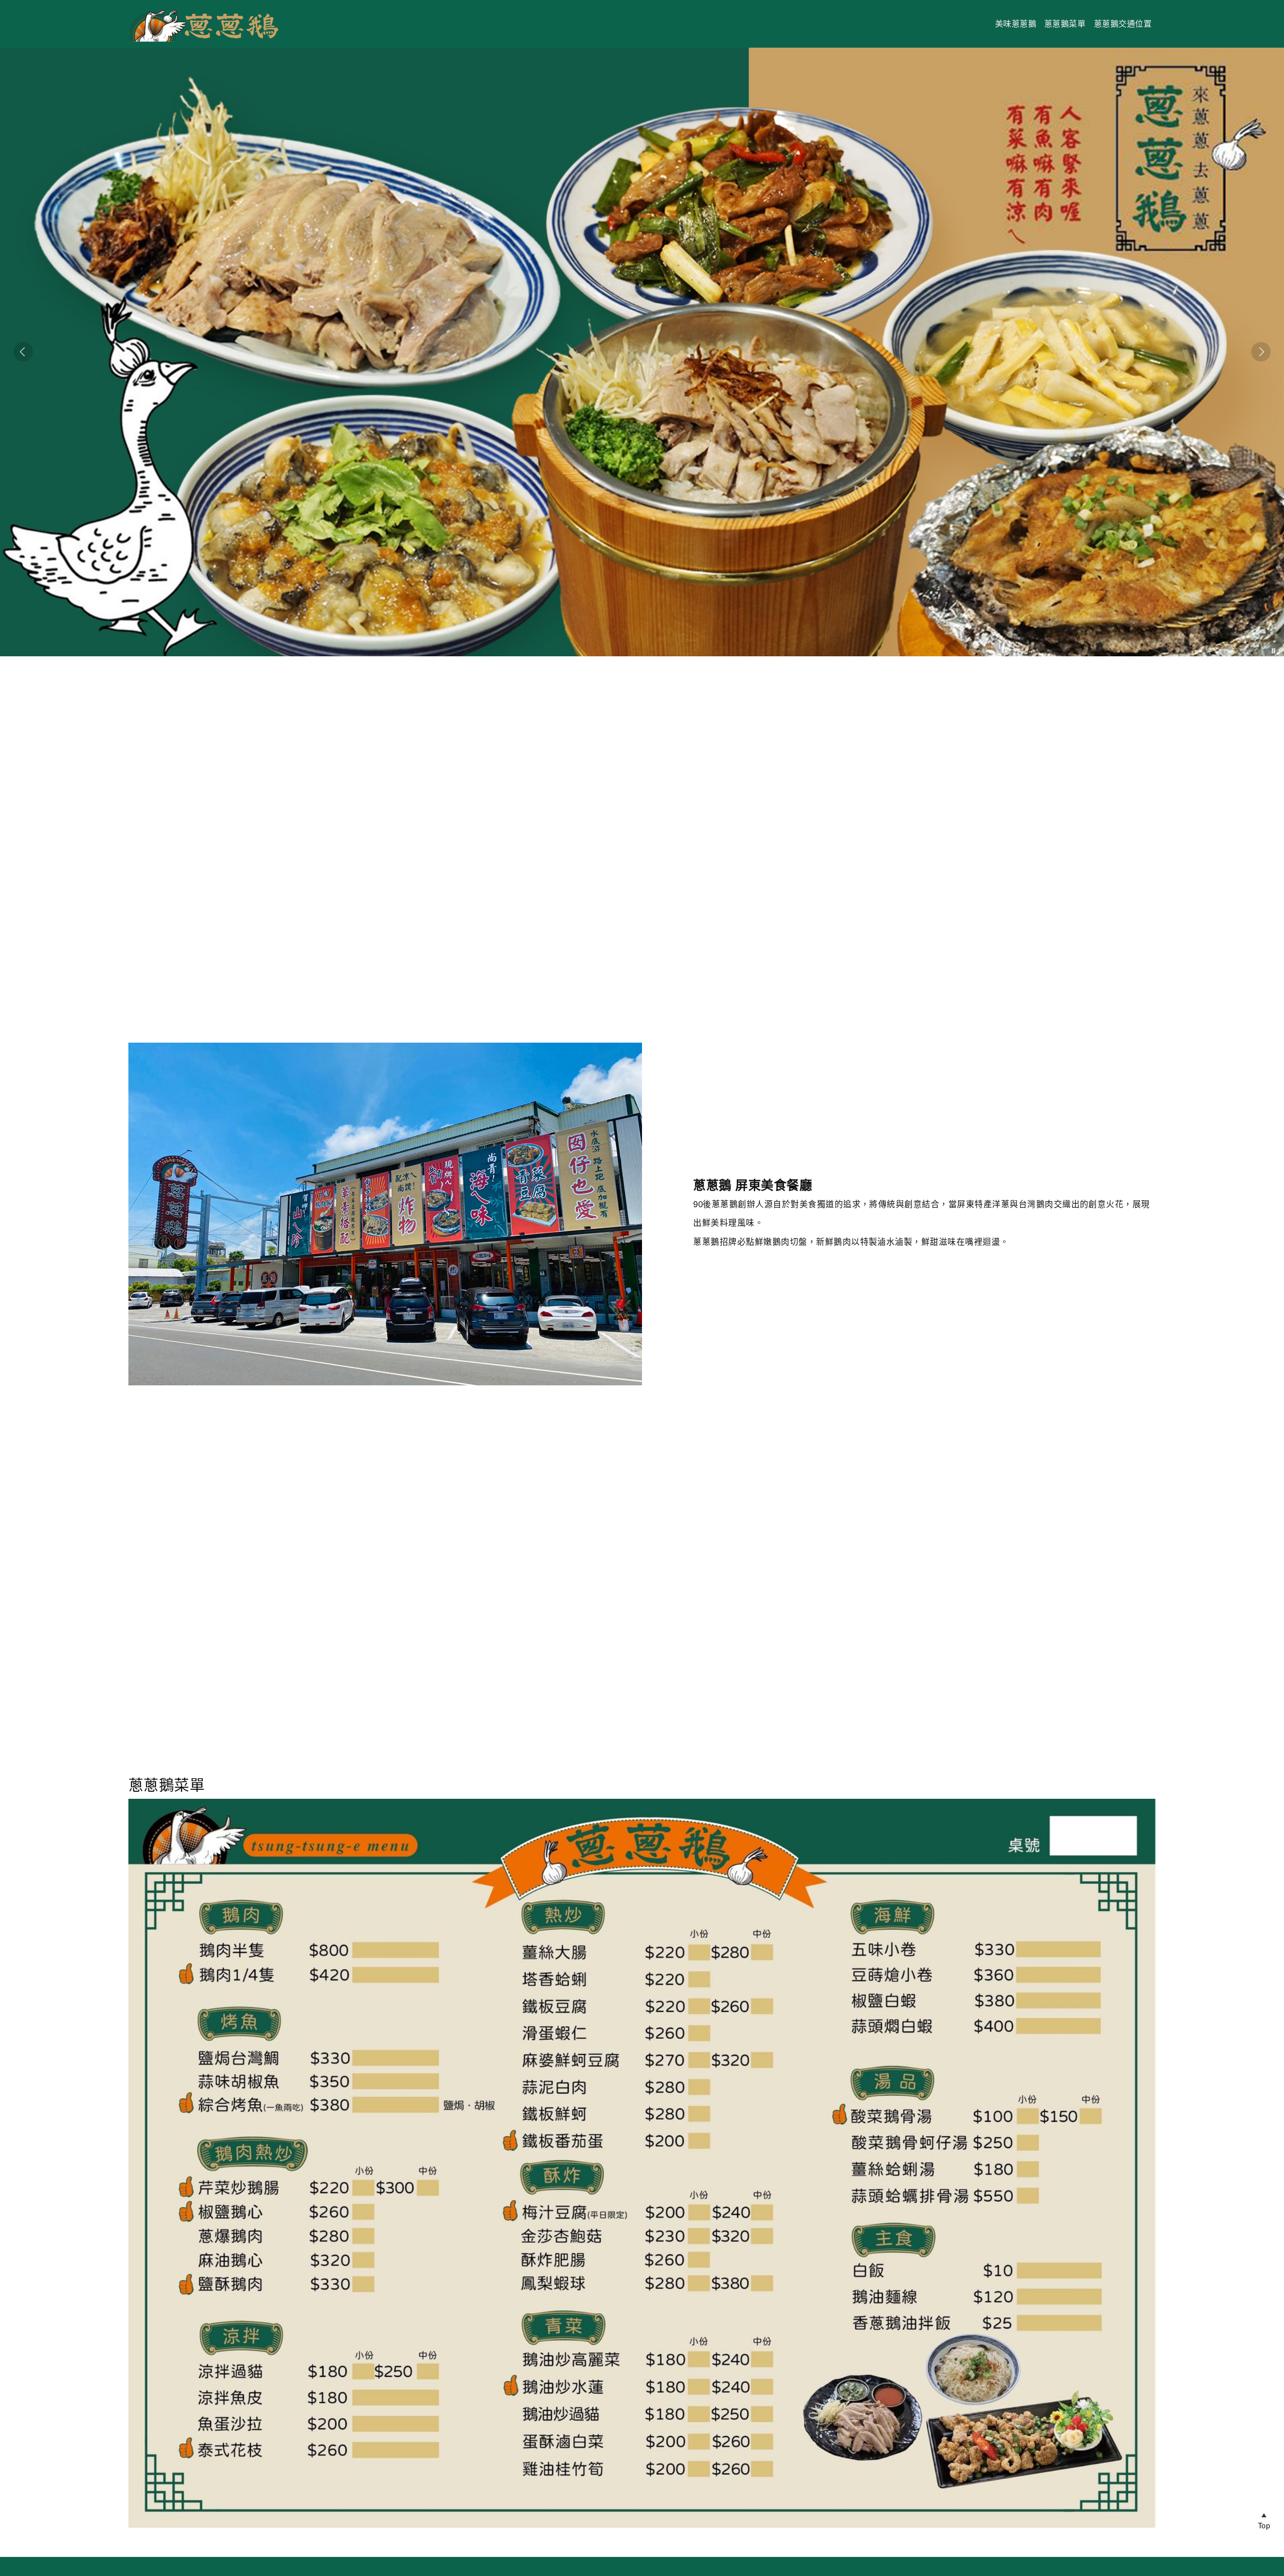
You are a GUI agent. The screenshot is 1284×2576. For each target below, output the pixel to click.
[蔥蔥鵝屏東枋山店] (204, 42)
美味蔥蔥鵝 (1016, 24)
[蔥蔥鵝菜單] (642, 2163)
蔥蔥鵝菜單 (1065, 24)
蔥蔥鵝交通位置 (1123, 24)
